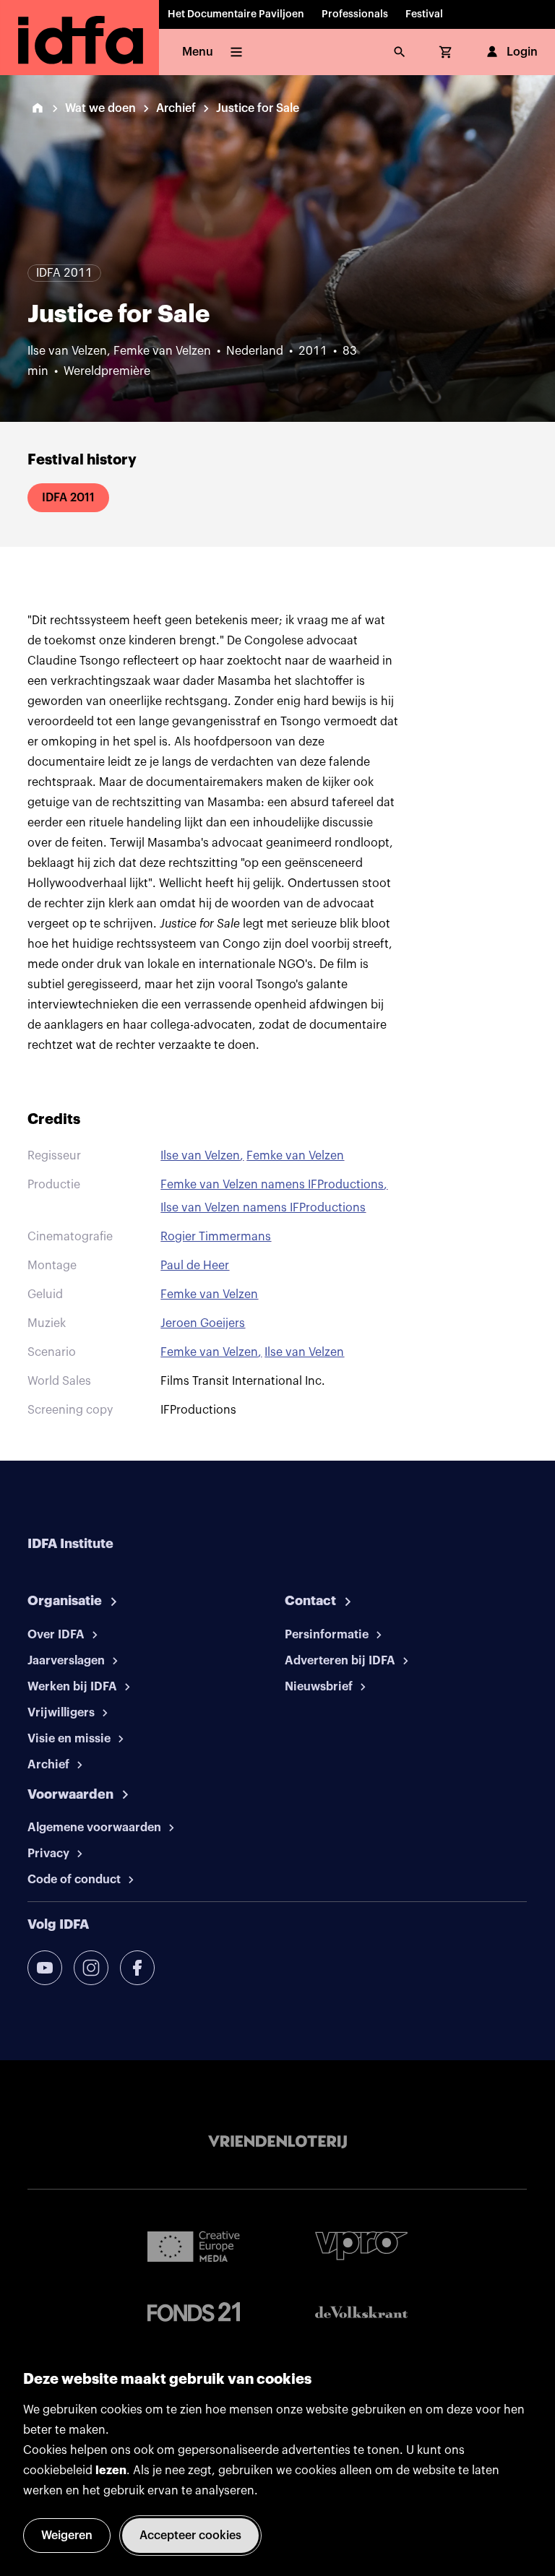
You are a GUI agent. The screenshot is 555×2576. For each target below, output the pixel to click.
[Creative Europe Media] (194, 2246)
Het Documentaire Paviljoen (236, 14)
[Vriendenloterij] (277, 2142)
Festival (424, 14)
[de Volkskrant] (361, 2312)
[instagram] (91, 1968)
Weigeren (67, 2536)
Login (522, 52)
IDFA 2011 (68, 498)
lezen (111, 2471)
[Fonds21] (194, 2312)
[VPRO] (361, 2246)
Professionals (355, 14)
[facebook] (137, 1968)
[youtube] (45, 1968)
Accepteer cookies (190, 2536)
